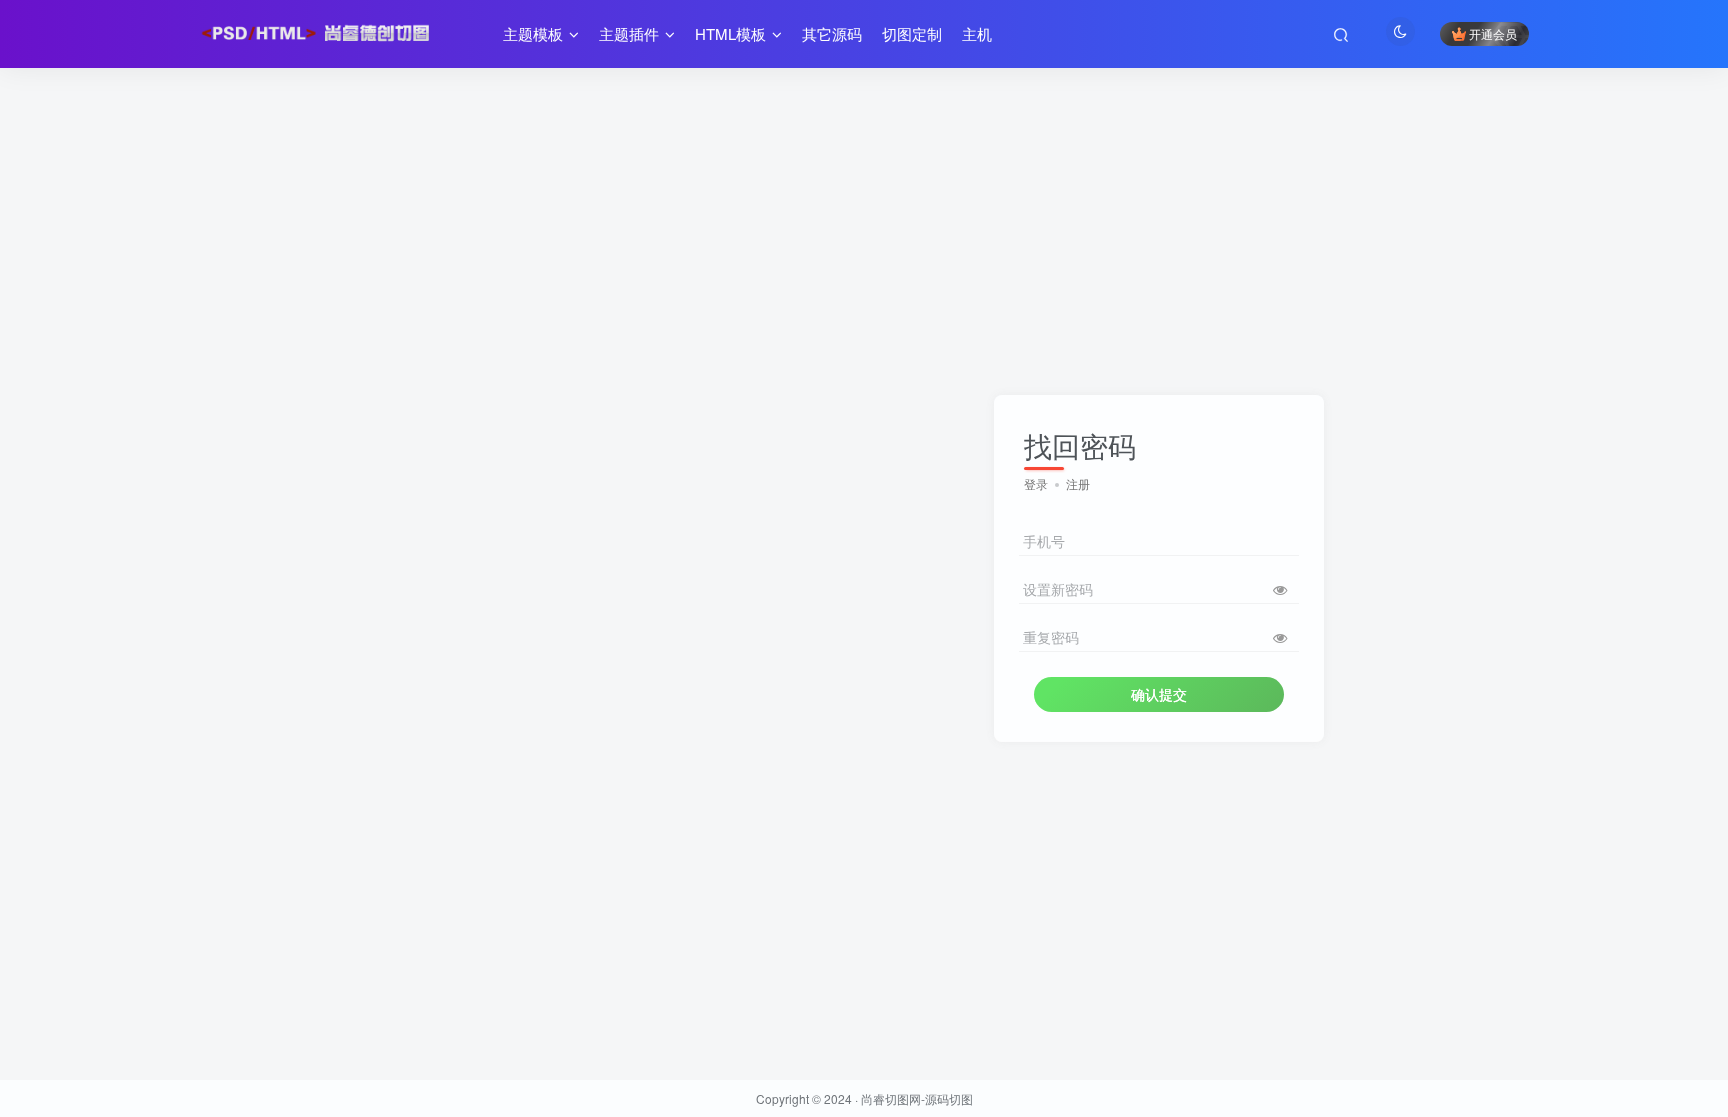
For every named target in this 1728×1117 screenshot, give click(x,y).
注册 (1078, 483)
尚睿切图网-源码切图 (917, 1098)
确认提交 (1159, 694)
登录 (1036, 483)
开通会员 (1493, 33)
